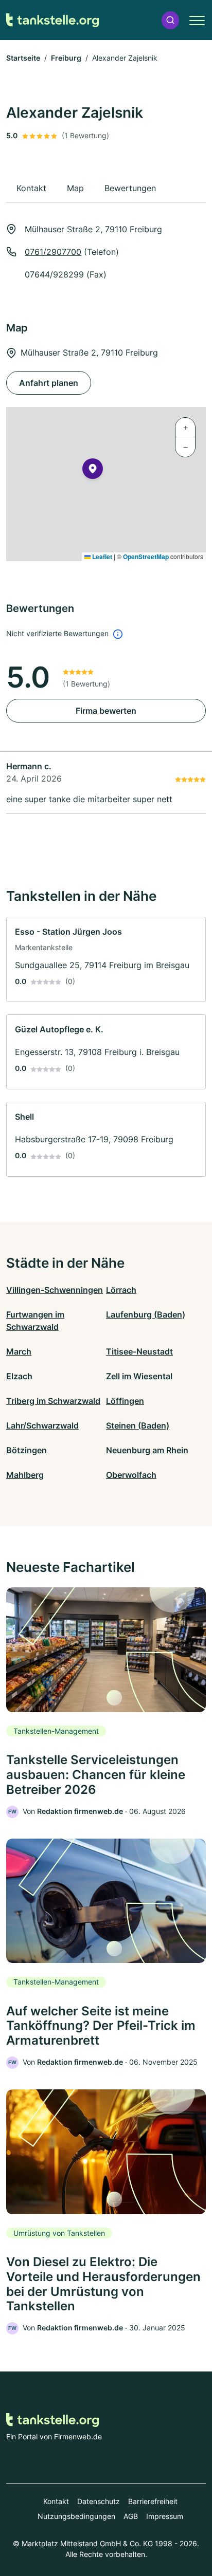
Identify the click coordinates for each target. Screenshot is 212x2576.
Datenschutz (99, 2501)
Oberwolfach (131, 1475)
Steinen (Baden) (138, 1425)
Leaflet (101, 557)
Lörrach (121, 1290)
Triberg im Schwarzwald (53, 1401)
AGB (131, 2516)
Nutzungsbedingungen (76, 2516)
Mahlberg (25, 1475)
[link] (106, 960)
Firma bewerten (106, 711)
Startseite (23, 58)
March (19, 1351)
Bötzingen (26, 1450)
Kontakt (56, 2501)
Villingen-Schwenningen (55, 1290)
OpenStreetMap (146, 557)
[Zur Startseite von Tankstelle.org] (52, 20)
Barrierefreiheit (153, 2501)
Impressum (165, 2516)
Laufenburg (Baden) (146, 1314)
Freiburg (66, 58)
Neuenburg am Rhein (147, 1450)
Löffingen (125, 1401)
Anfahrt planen (49, 383)
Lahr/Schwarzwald (42, 1425)
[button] (170, 20)
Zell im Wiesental (139, 1376)
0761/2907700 (53, 252)
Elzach (19, 1376)
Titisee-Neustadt (139, 1351)
